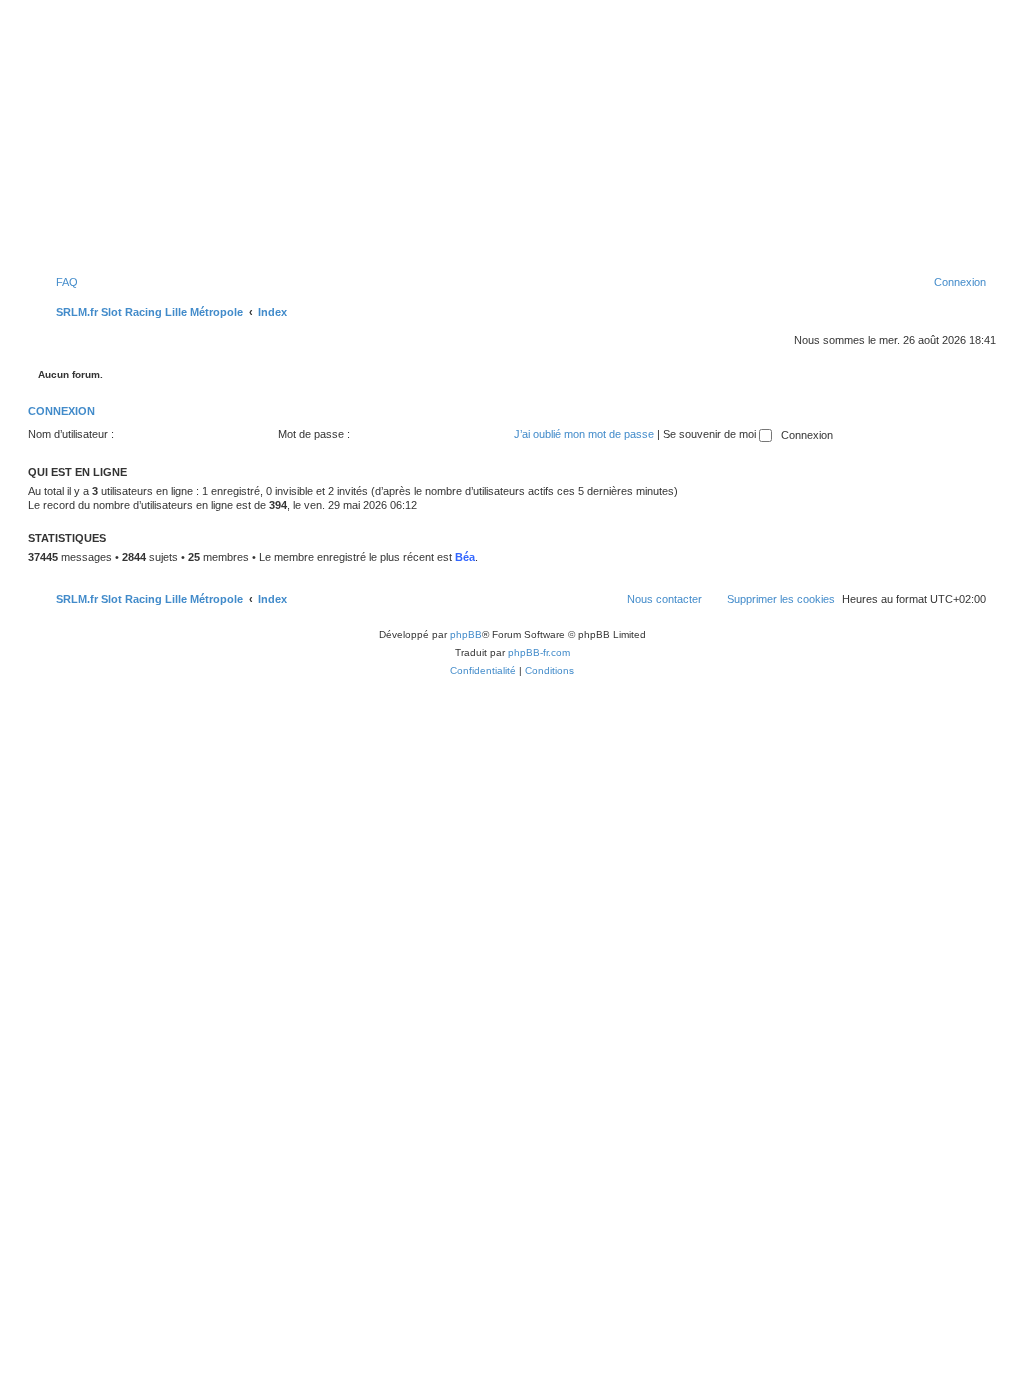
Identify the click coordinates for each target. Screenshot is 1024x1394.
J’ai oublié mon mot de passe (584, 434)
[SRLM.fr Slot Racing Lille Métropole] (512, 149)
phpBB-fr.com (539, 652)
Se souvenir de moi (711, 434)
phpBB (466, 634)
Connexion (61, 411)
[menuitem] (58, 282)
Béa (465, 557)
